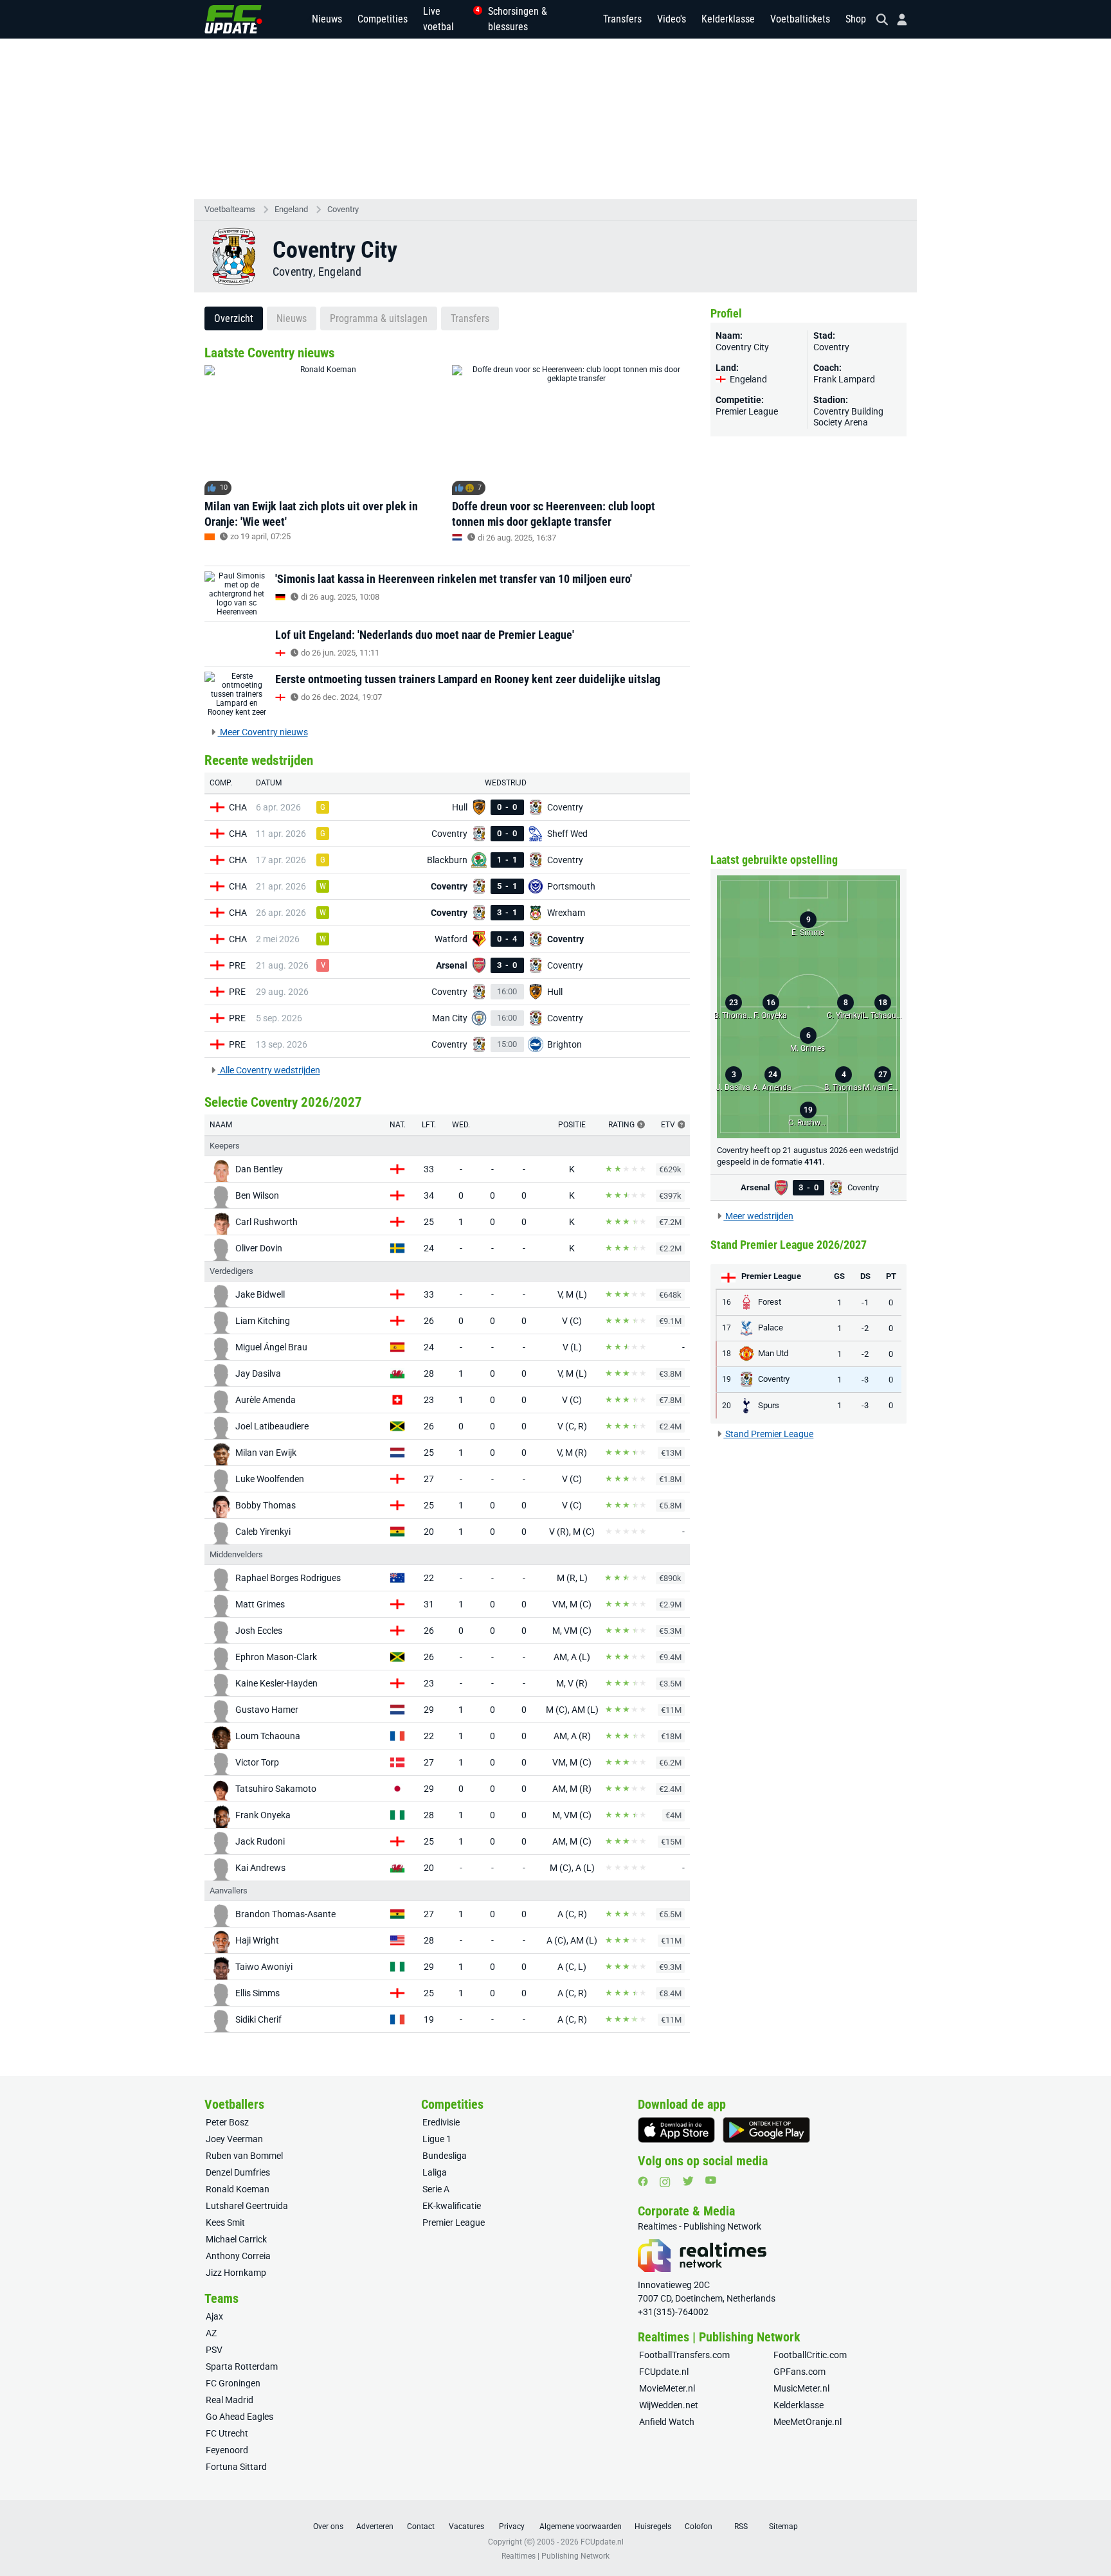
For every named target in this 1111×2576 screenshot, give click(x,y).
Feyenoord (227, 2450)
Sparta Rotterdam (242, 2366)
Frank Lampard (844, 379)
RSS (741, 2527)
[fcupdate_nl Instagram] (665, 2182)
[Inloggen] (897, 20)
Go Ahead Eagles (239, 2417)
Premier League (747, 411)
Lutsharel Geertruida (247, 2206)
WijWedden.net (669, 2405)
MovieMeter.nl (667, 2388)
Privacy (512, 2527)
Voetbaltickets (800, 19)
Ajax (214, 2316)
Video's (672, 19)
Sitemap (783, 2527)
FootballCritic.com (810, 2355)
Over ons (328, 2527)
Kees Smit (225, 2223)
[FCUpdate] (233, 19)
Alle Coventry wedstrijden (269, 1070)
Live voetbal (448, 19)
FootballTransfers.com (684, 2355)
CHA (238, 807)
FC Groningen (233, 2383)
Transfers (622, 19)
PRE (237, 965)
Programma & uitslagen (379, 318)
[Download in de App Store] (676, 2130)
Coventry (343, 209)
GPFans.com (799, 2372)
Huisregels (653, 2527)
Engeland (291, 209)
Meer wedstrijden (758, 1216)
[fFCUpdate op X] (688, 2181)
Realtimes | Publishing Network (555, 2556)
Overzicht (234, 318)
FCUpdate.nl (664, 2372)
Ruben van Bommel (244, 2156)
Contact (421, 2527)
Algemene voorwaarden (581, 2527)
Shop (856, 19)
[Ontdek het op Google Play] (766, 2130)
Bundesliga (445, 2156)
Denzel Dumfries (238, 2172)
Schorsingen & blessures (518, 19)
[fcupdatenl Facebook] (643, 2181)
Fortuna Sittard (236, 2467)
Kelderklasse (728, 19)
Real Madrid (230, 2400)
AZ (211, 2333)
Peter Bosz (227, 2122)
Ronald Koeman (238, 2189)
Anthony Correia (238, 2256)
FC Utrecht (227, 2433)
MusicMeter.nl (801, 2388)
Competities (383, 19)
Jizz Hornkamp (236, 2273)
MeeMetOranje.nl (808, 2422)
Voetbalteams (230, 209)
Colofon (699, 2527)
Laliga (435, 2172)
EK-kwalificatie (452, 2206)
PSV (214, 2350)
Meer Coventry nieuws (263, 732)
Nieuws (327, 19)
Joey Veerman (234, 2139)
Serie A (436, 2189)
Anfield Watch (667, 2422)
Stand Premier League (768, 1434)
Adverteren (375, 2527)
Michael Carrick (236, 2239)
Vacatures (466, 2527)
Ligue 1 (437, 2139)
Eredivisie (441, 2122)
